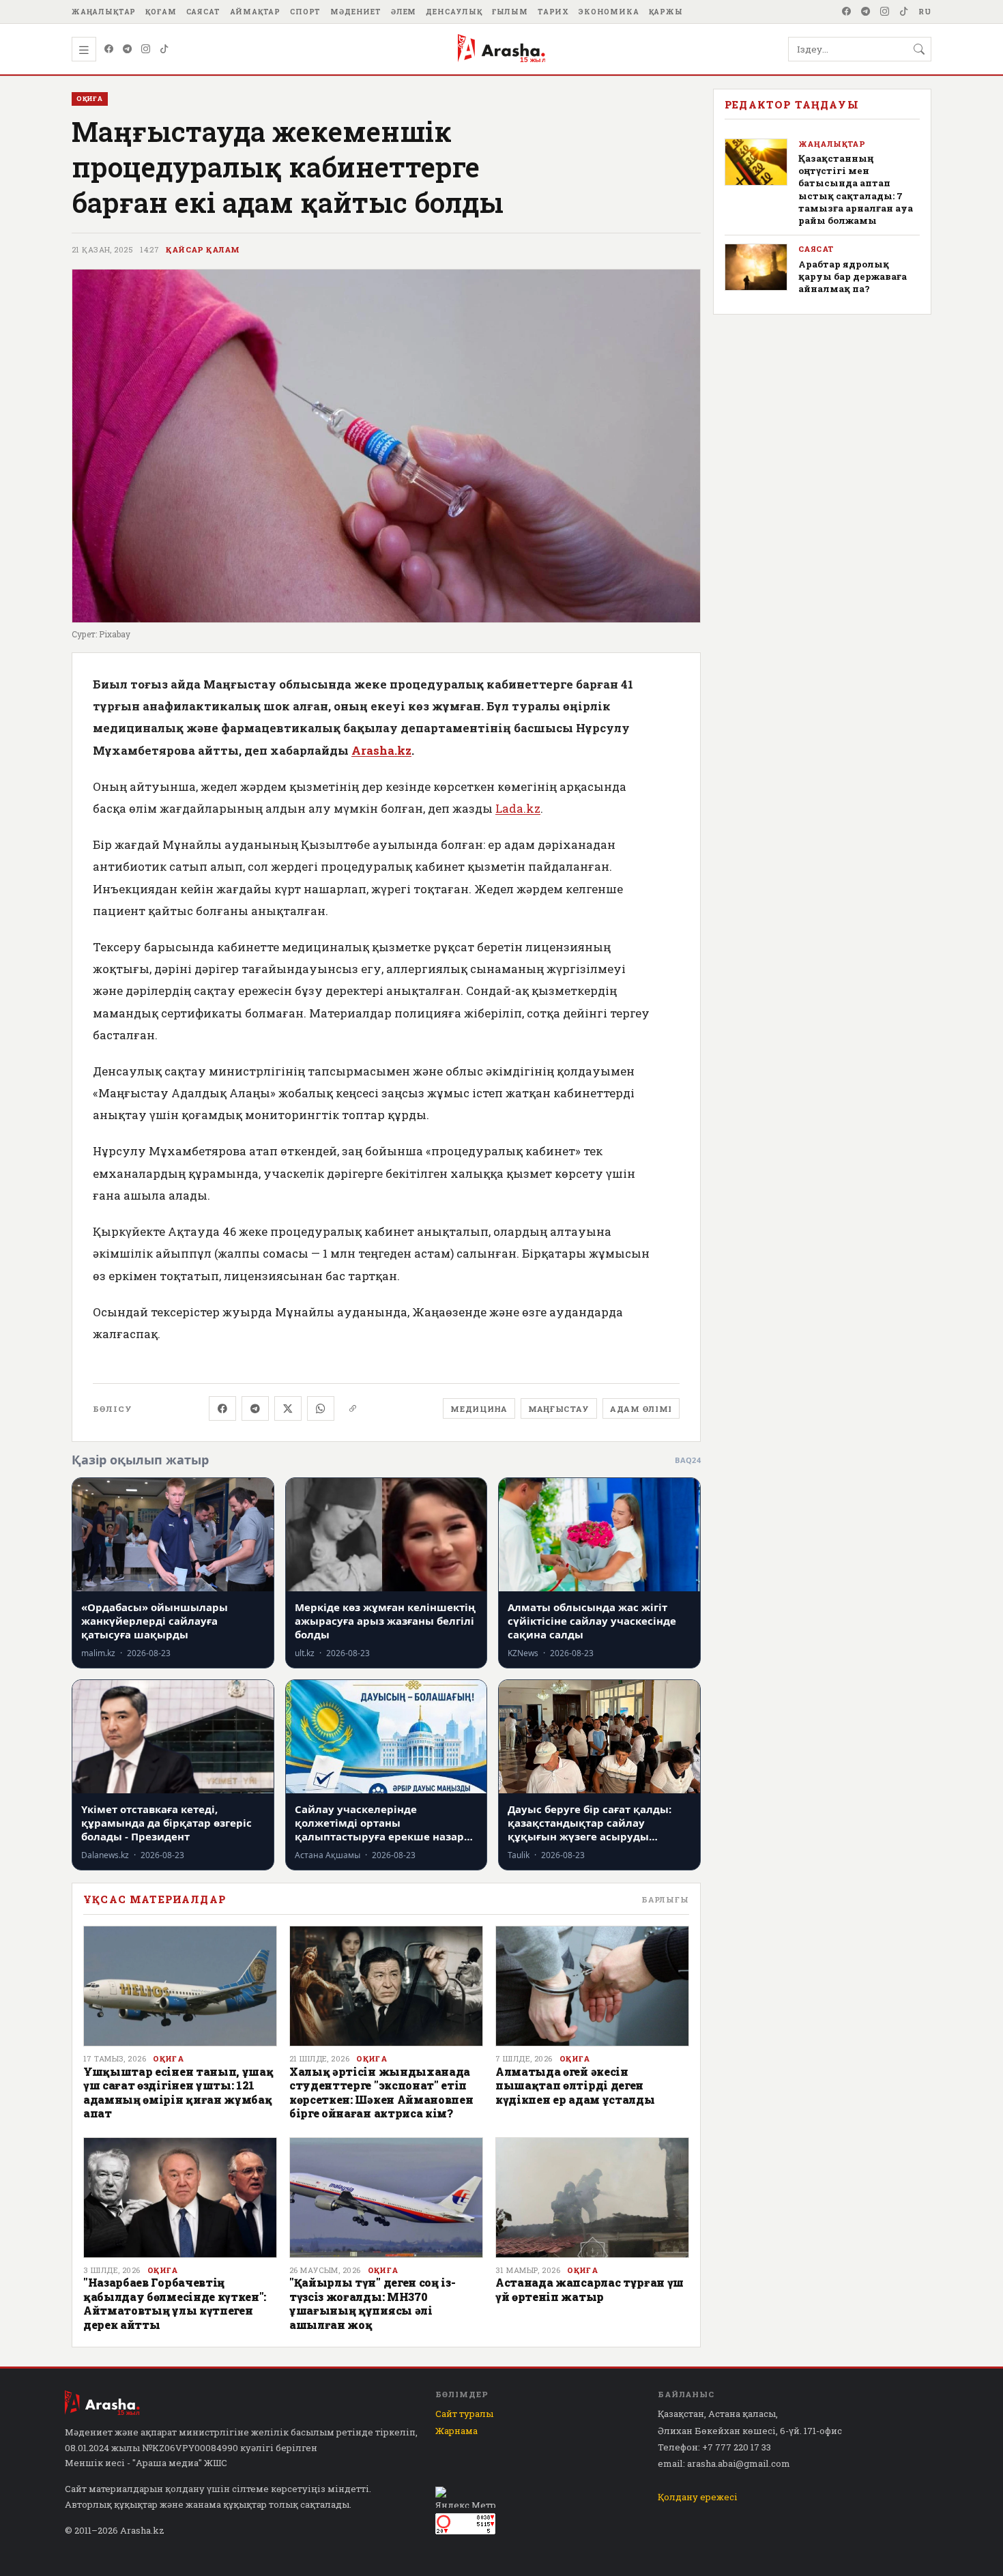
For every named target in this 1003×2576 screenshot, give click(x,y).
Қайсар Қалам (203, 250)
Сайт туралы (464, 2414)
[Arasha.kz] (501, 49)
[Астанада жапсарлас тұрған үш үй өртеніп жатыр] (592, 2198)
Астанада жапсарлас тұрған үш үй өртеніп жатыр (590, 2289)
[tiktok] (904, 12)
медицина (479, 1409)
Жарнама (456, 2431)
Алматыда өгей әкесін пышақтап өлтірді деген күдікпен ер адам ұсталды (575, 2085)
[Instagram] (885, 12)
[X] (288, 1408)
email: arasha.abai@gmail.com (724, 2463)
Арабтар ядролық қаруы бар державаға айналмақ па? (853, 276)
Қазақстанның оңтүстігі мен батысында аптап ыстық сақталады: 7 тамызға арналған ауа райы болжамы (856, 189)
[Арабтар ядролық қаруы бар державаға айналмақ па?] (756, 267)
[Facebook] (847, 12)
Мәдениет (356, 12)
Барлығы (665, 1899)
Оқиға (168, 2059)
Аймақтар (256, 12)
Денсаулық (454, 12)
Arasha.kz (381, 750)
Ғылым (510, 12)
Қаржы (666, 12)
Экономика (609, 12)
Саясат (203, 12)
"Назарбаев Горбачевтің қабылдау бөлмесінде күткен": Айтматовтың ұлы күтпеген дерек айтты (175, 2303)
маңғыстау (559, 1409)
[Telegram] (866, 12)
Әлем (404, 12)
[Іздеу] (919, 49)
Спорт (305, 12)
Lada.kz (518, 808)
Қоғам (161, 12)
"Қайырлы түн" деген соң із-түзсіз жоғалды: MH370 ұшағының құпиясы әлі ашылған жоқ (372, 2303)
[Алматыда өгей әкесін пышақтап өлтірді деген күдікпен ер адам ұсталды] (592, 1986)
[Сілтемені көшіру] (353, 1408)
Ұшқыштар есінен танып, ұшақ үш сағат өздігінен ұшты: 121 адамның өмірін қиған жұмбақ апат (178, 2092)
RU (925, 12)
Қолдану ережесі (698, 2497)
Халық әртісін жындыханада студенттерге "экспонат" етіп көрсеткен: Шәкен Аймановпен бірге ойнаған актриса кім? (381, 2092)
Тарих (553, 12)
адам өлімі (641, 1409)
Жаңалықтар (104, 12)
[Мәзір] (84, 49)
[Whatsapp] (321, 1408)
